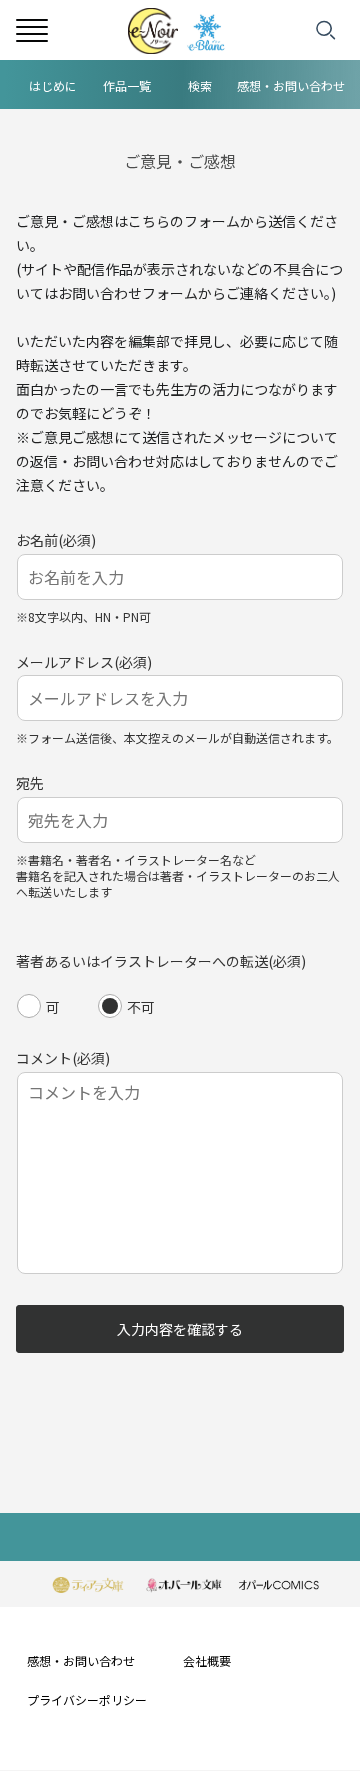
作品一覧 (127, 85)
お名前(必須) (56, 540)
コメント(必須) (63, 1058)
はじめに (53, 85)
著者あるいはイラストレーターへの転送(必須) (161, 961)
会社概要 (207, 1660)
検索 (200, 85)
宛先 (30, 783)
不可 (141, 1007)
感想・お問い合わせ (291, 85)
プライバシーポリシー (87, 1699)
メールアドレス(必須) (84, 662)
